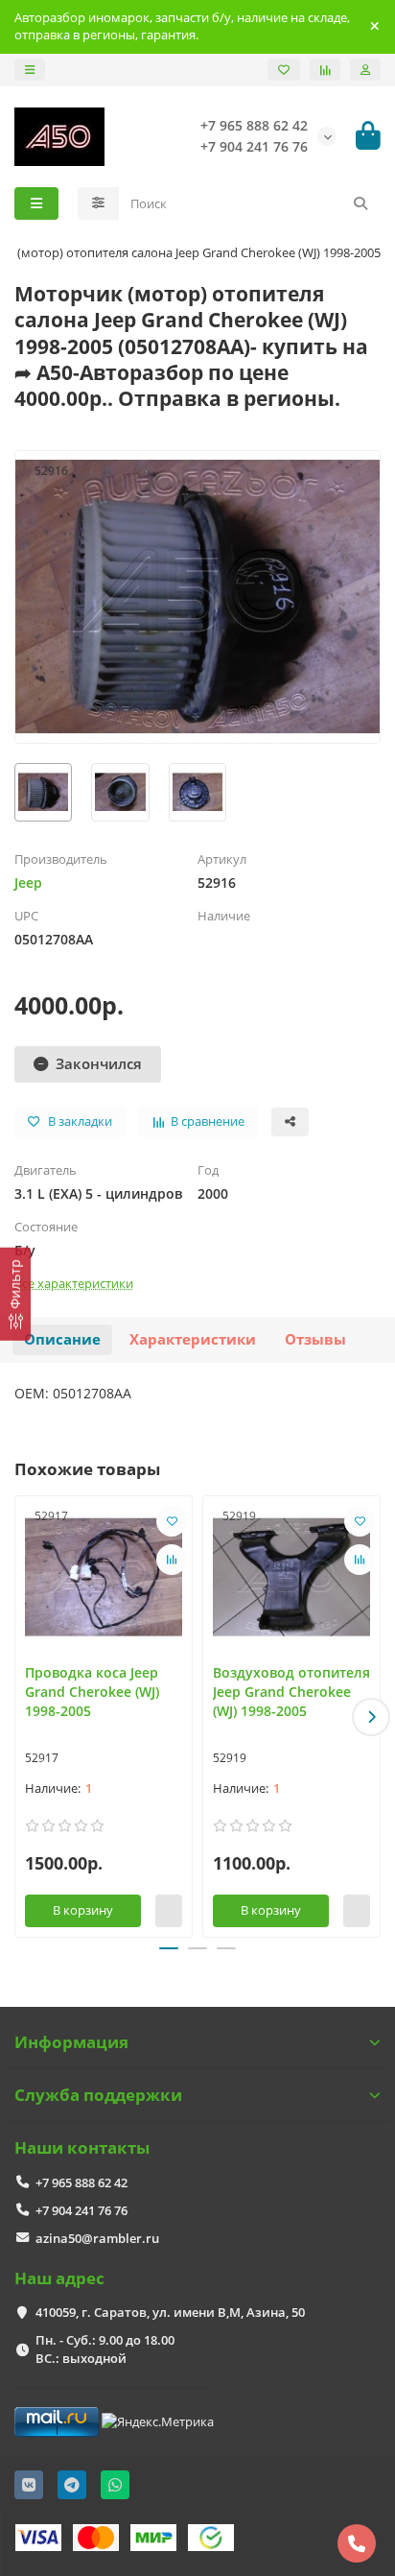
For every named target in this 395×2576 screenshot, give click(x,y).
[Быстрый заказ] (169, 1911)
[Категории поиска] (98, 203)
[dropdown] (30, 70)
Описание (62, 1339)
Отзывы (315, 1339)
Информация (71, 2042)
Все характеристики (74, 1283)
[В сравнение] (172, 1560)
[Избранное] (284, 70)
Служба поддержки (98, 2095)
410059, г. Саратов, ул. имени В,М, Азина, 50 (170, 2312)
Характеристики (193, 1339)
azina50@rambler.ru (97, 2238)
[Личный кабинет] (365, 70)
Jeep (28, 883)
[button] (24, 1717)
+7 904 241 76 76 (81, 2210)
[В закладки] (172, 1521)
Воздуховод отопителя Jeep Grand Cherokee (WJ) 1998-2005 (291, 1692)
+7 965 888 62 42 (81, 2182)
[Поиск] (360, 203)
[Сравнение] (325, 70)
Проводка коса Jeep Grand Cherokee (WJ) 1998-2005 (92, 1692)
